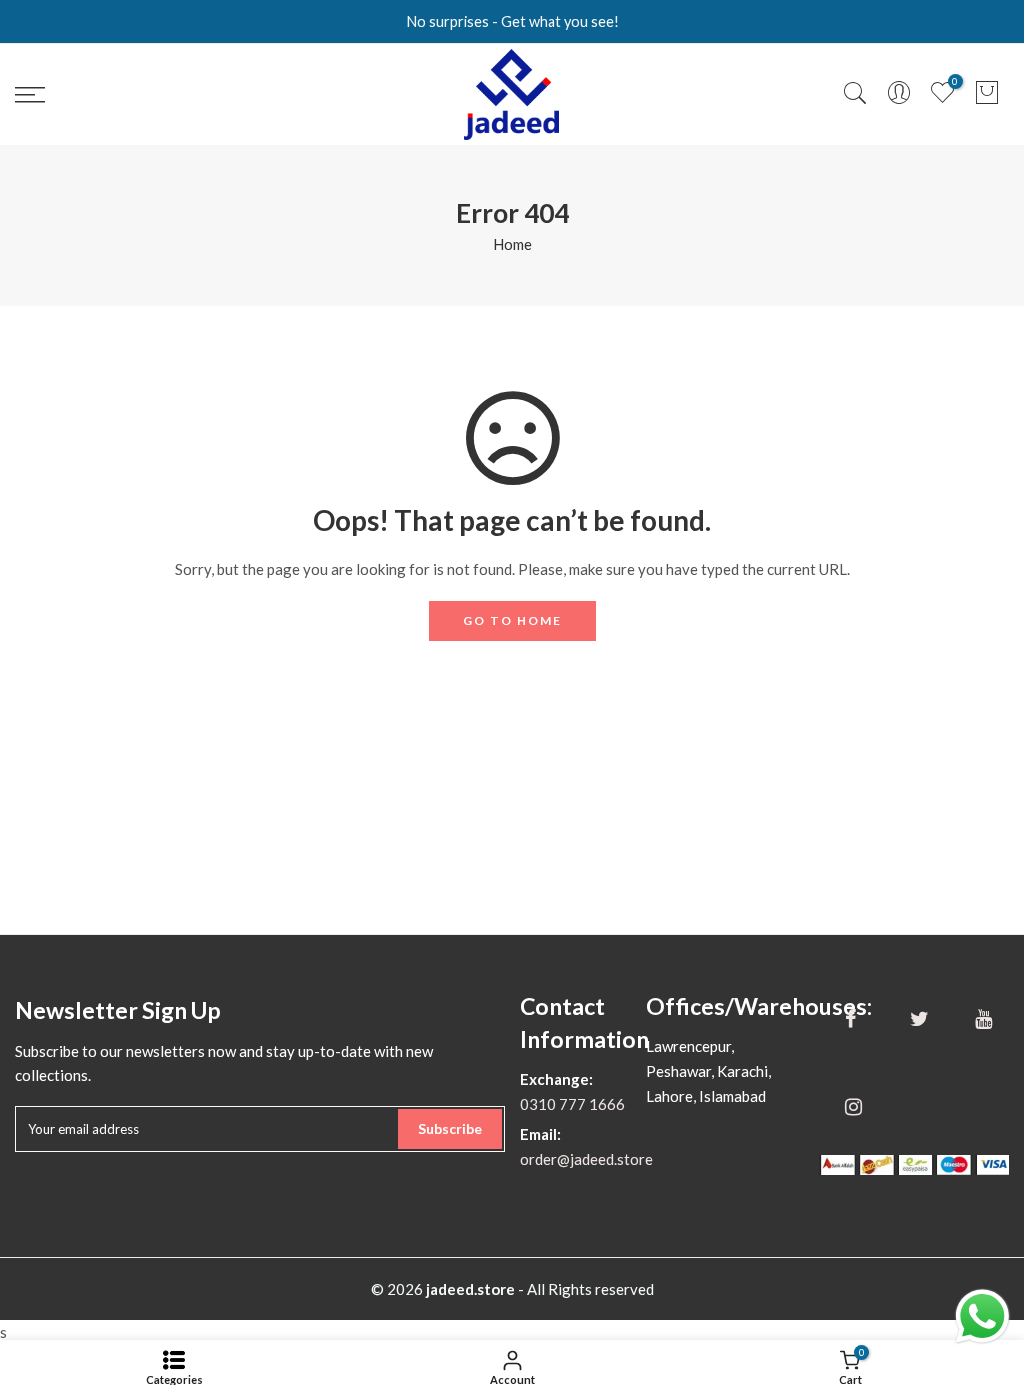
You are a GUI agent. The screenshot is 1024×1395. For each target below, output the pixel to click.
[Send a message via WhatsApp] (982, 1316)
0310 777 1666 (572, 1104)
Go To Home (512, 620)
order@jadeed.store (586, 1159)
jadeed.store (470, 1289)
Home (512, 244)
